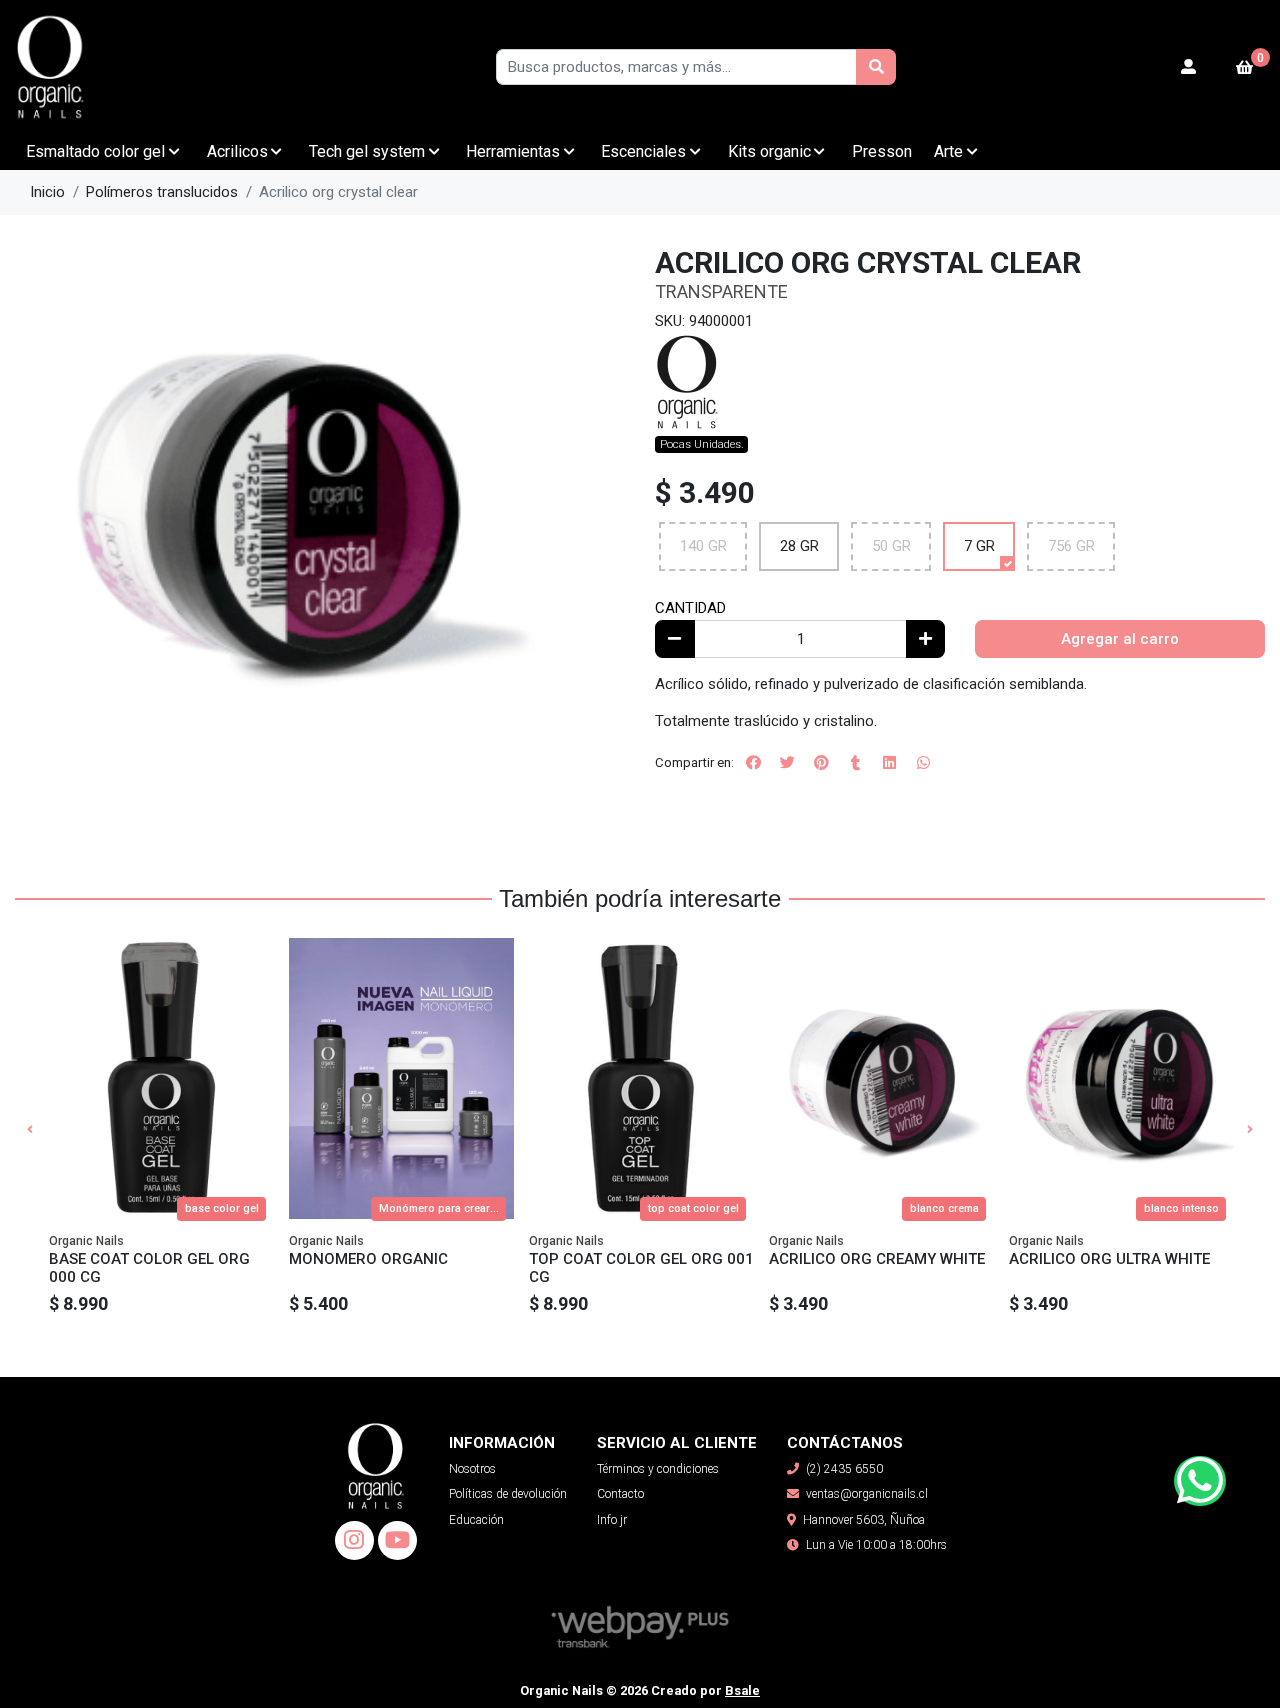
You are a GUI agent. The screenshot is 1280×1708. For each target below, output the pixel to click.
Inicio (47, 192)
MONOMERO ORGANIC (368, 1259)
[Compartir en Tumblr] (855, 763)
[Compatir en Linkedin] (889, 763)
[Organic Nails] (115, 67)
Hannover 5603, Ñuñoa (864, 1520)
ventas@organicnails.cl (867, 1494)
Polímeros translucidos (162, 192)
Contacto (620, 1494)
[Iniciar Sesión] (1189, 67)
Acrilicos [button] (237, 151)
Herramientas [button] (513, 151)
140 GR (703, 546)
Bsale (742, 1690)
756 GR (1071, 546)
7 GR (979, 546)
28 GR (799, 546)
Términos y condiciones (658, 1469)
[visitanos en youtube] (397, 1540)
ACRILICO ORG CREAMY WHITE (877, 1259)
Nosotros (472, 1469)
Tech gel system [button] (367, 151)
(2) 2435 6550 (844, 1469)
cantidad (690, 608)
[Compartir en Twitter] (787, 763)
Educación (476, 1520)
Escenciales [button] (643, 151)
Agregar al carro (1120, 639)
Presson (882, 151)
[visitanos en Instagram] (354, 1540)
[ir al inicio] (376, 1450)
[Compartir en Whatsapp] (923, 763)
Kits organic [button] (769, 151)
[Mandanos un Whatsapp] (1200, 1481)
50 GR (891, 546)
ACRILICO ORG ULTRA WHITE (1109, 1259)
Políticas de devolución (508, 1494)
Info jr (612, 1520)
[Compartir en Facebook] (753, 763)
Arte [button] (948, 151)
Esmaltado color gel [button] (95, 151)
